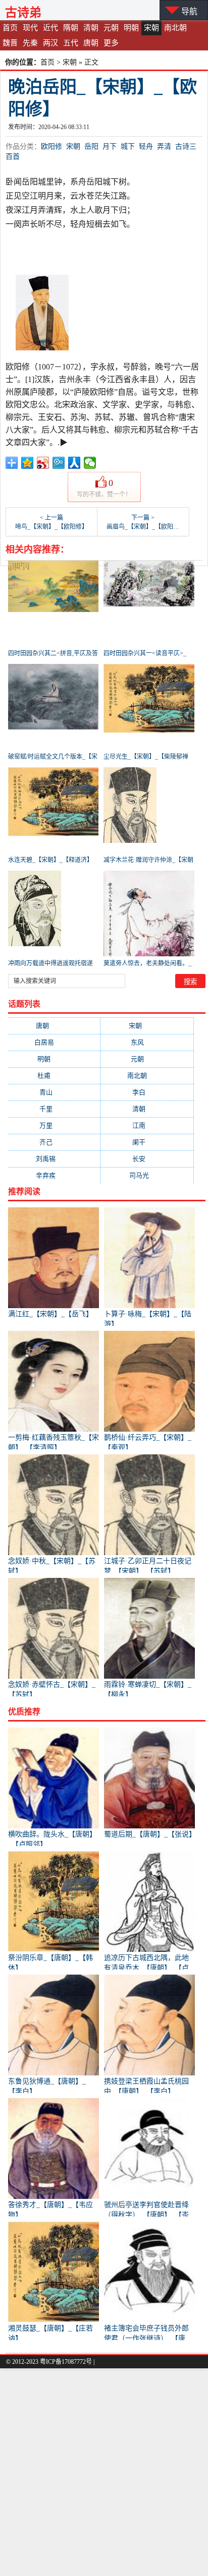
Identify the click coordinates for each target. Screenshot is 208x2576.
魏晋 (10, 43)
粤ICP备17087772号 (66, 2362)
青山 (54, 1092)
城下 (128, 146)
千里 (54, 1109)
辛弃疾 (54, 1175)
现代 (30, 28)
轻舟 (146, 146)
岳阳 (91, 146)
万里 (54, 1125)
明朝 (131, 28)
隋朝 (71, 28)
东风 (147, 1042)
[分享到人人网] (74, 463)
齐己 (54, 1142)
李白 (147, 1092)
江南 (147, 1125)
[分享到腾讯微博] (59, 463)
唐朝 (91, 43)
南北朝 (175, 28)
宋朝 (151, 28)
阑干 (147, 1142)
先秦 (30, 43)
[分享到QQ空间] (28, 463)
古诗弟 (23, 12)
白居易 (54, 1042)
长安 (147, 1159)
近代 (50, 28)
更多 (111, 43)
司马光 (147, 1175)
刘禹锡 (54, 1159)
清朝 (91, 28)
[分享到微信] (90, 463)
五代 (71, 43)
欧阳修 (51, 146)
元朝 (111, 28)
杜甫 (54, 1076)
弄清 (164, 146)
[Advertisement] (104, 2472)
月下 (110, 146)
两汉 (50, 43)
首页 (10, 28)
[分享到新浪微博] (43, 463)
